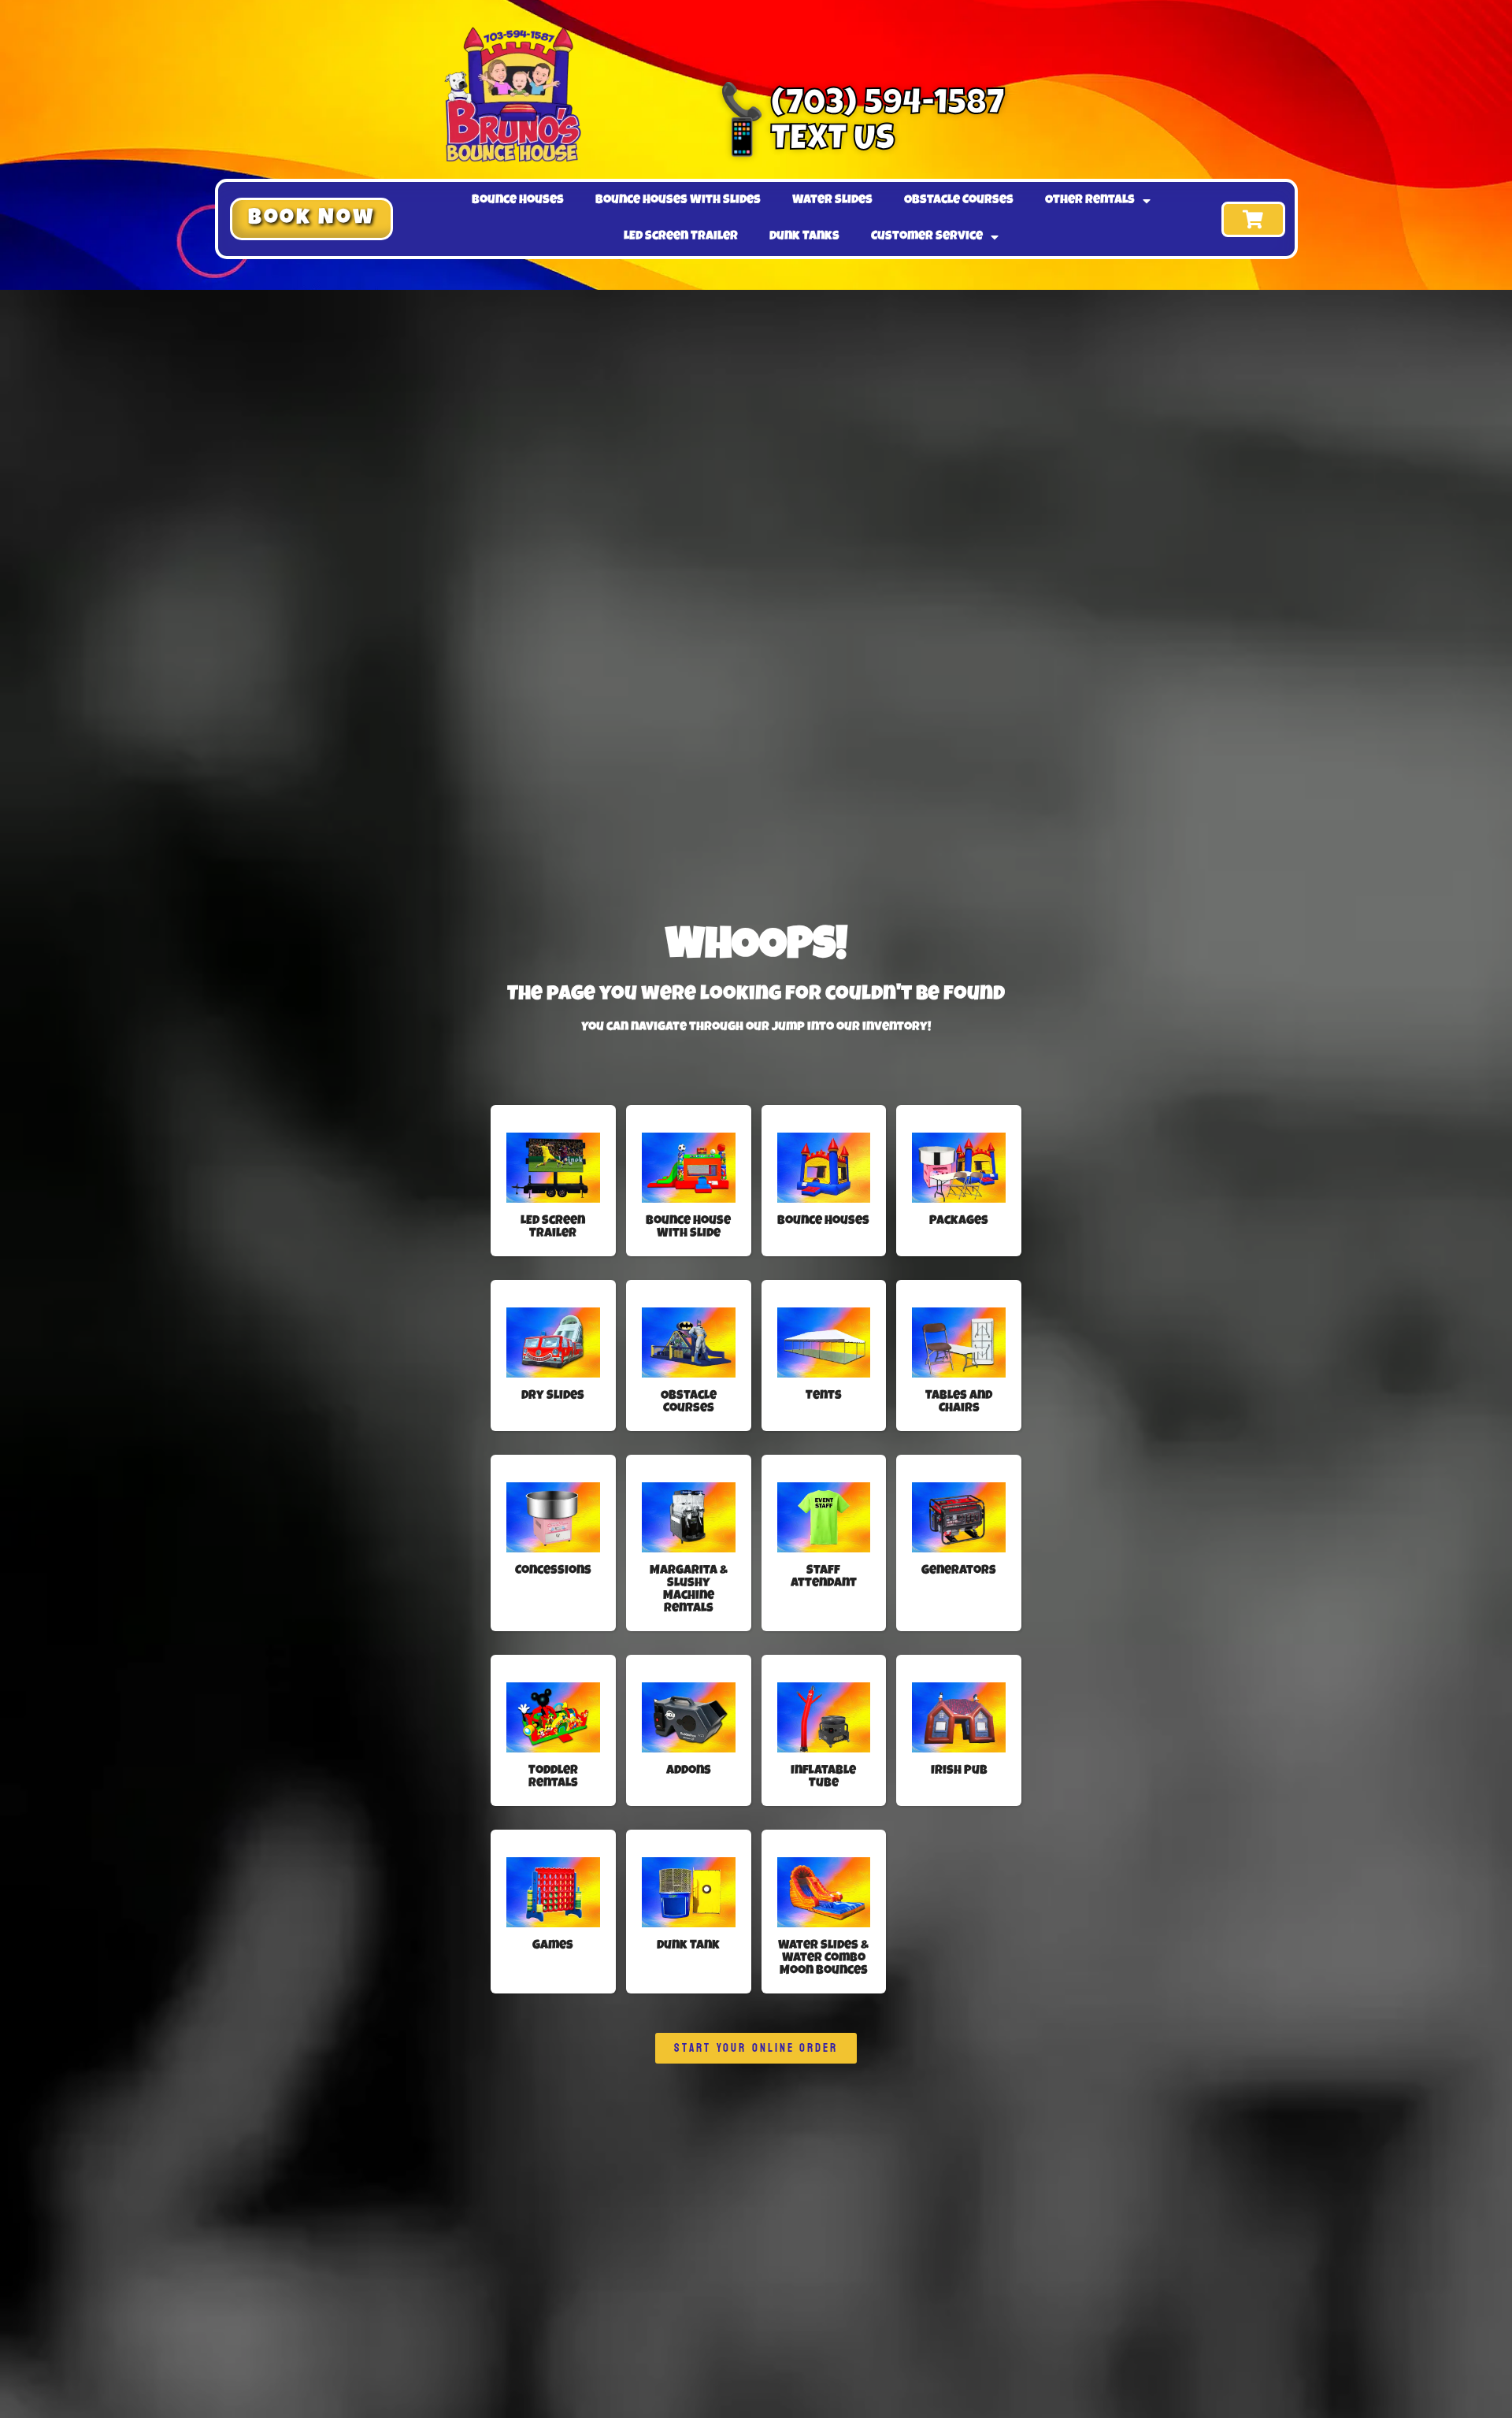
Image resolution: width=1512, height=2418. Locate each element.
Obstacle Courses (959, 201)
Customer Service (927, 237)
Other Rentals (1090, 201)
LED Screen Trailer (681, 237)
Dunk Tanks (804, 237)
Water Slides (832, 201)
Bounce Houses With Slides (678, 201)
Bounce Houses (518, 201)
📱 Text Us (807, 141)
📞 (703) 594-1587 (862, 106)
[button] (311, 219)
